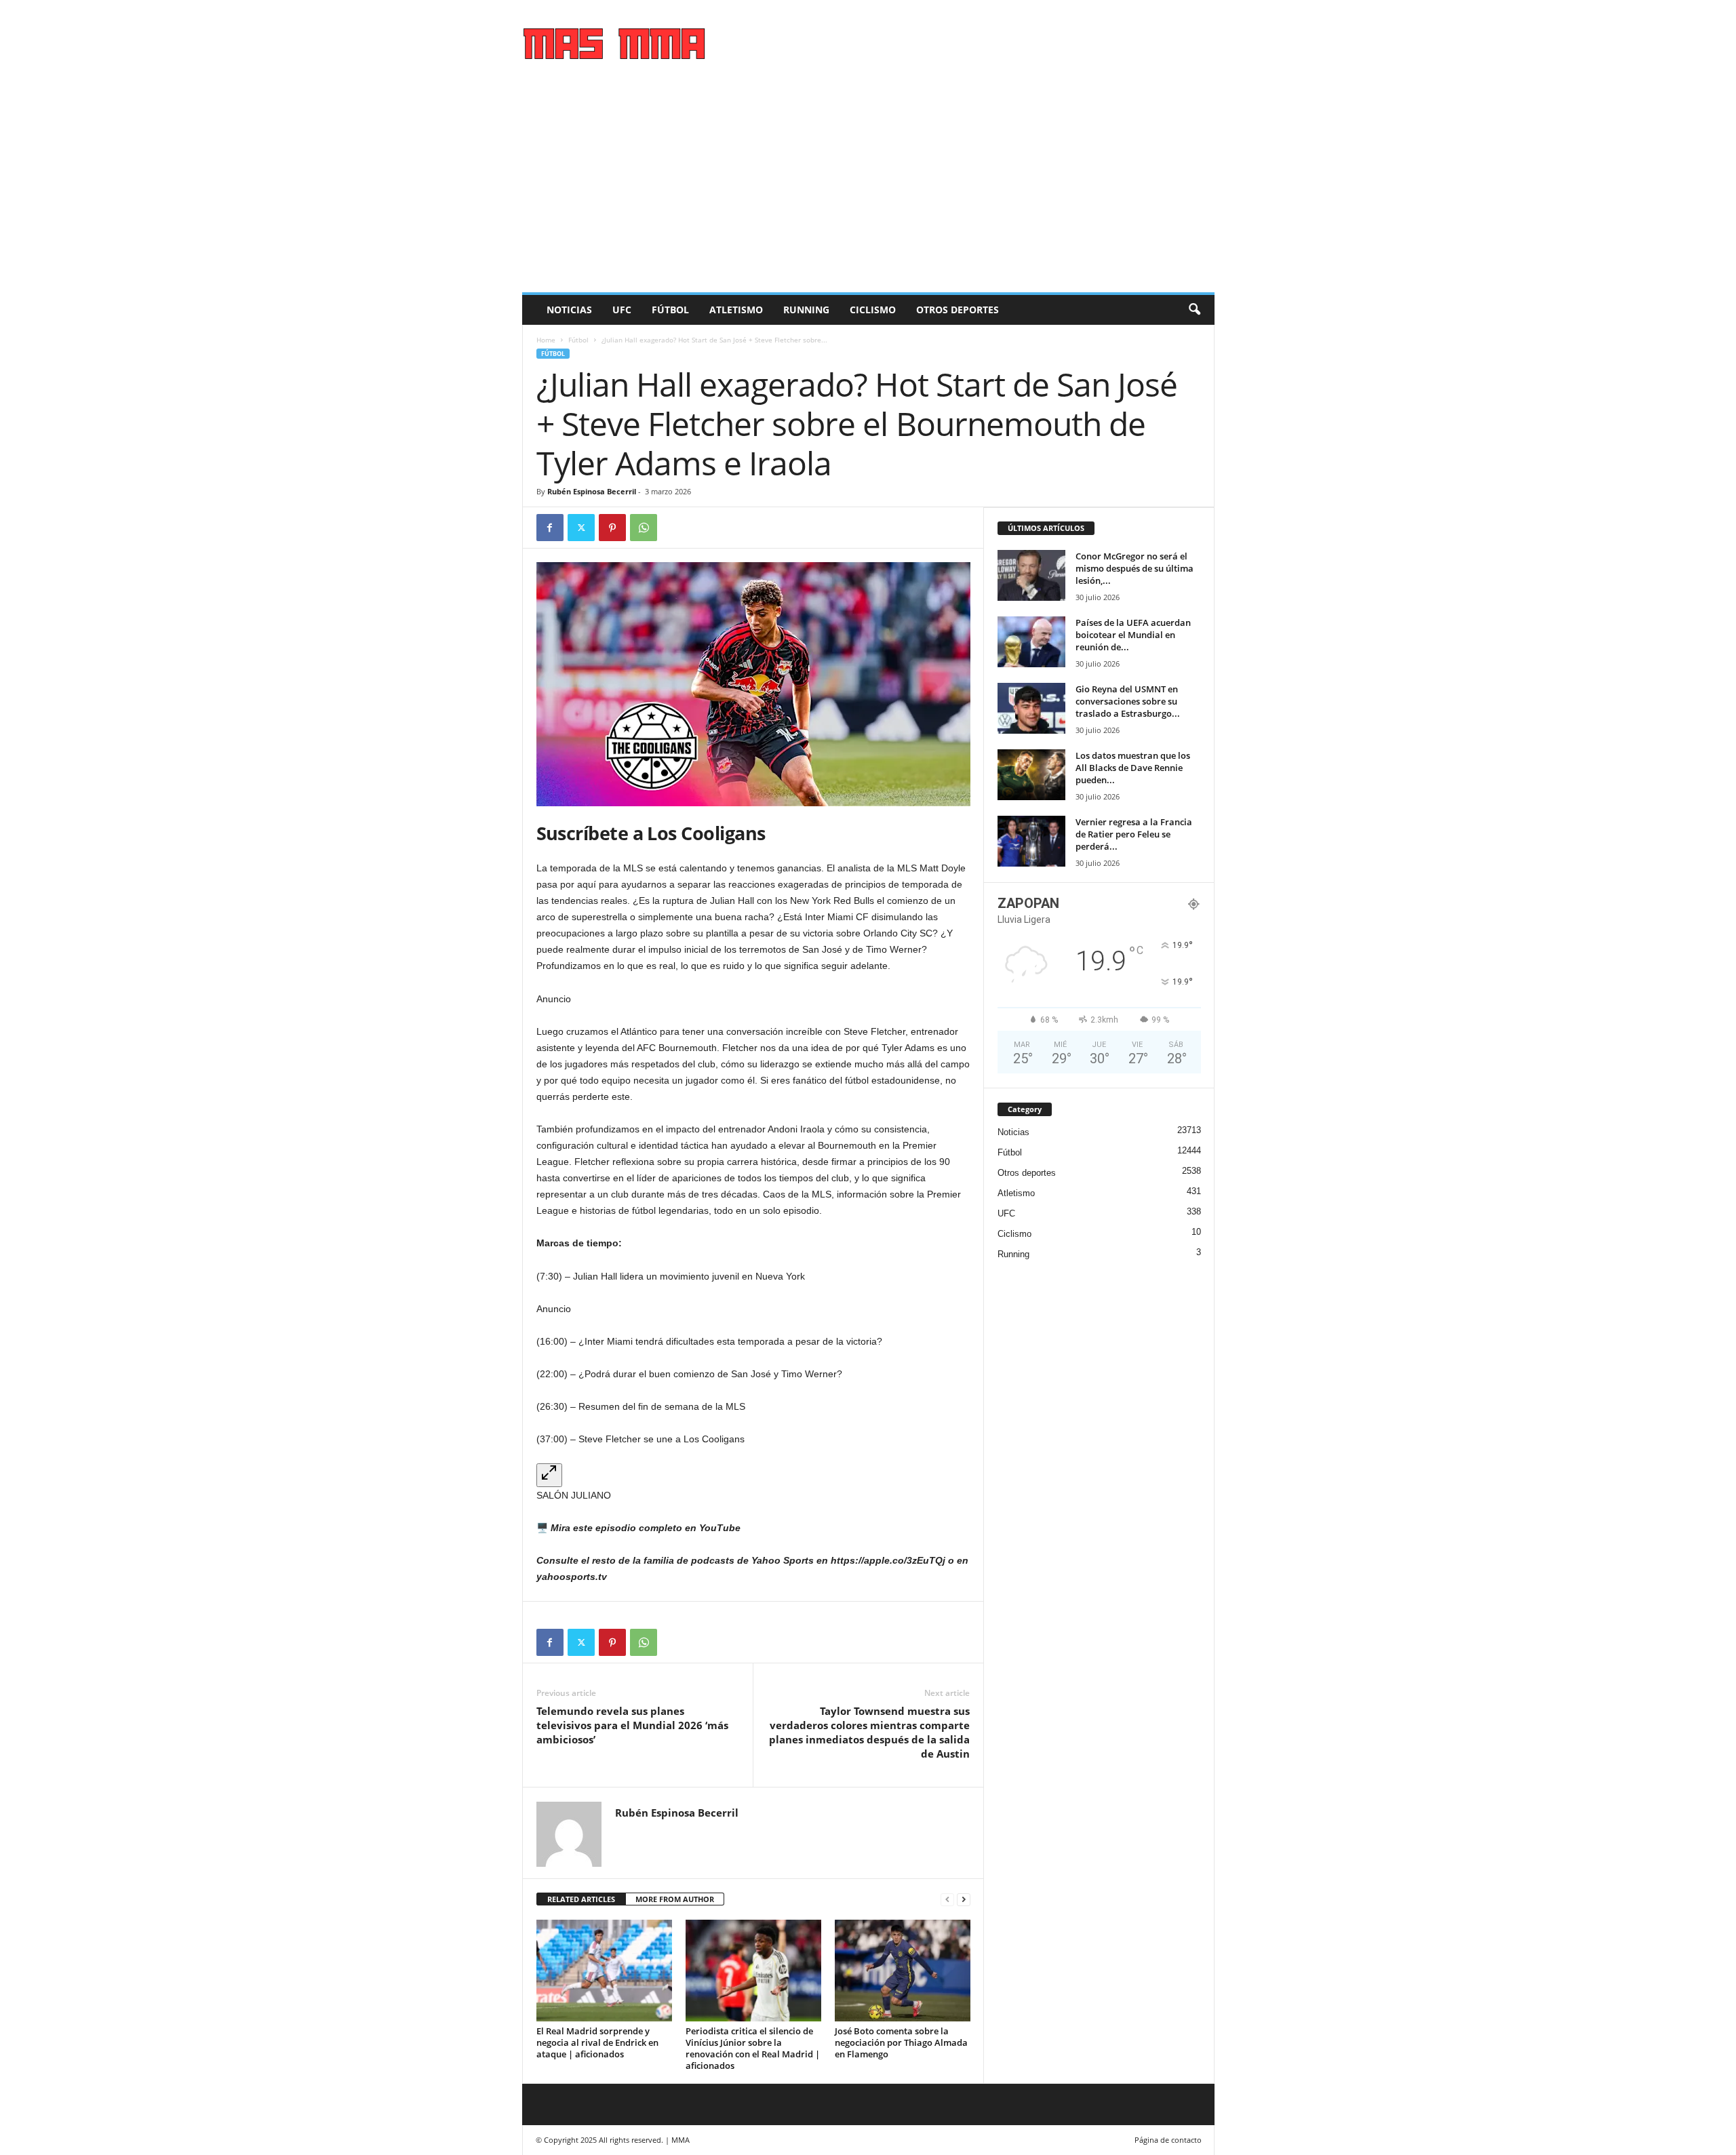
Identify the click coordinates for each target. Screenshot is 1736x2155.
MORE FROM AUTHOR (675, 1899)
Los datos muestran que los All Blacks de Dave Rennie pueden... (1133, 768)
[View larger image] (549, 1475)
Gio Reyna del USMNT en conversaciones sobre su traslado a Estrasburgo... (1128, 701)
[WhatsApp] (644, 528)
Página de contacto (1168, 2140)
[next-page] (964, 1900)
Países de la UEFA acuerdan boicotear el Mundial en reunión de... (1133, 635)
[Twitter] (581, 528)
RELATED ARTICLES (581, 1899)
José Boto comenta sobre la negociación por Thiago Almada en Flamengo (901, 2042)
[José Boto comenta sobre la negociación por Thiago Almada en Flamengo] (903, 1971)
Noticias (569, 310)
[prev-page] (947, 1900)
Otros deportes (958, 310)
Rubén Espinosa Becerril (592, 491)
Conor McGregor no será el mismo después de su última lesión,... (1135, 568)
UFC (622, 310)
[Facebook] (550, 528)
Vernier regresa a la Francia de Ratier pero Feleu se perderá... (1134, 834)
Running (806, 310)
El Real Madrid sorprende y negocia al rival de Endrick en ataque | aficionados (597, 2042)
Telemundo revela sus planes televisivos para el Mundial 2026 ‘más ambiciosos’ (632, 1725)
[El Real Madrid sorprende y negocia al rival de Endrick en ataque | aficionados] (604, 1971)
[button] (1194, 310)
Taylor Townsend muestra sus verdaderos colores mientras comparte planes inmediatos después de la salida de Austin (869, 1732)
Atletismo (736, 310)
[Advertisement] (868, 191)
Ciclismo (873, 310)
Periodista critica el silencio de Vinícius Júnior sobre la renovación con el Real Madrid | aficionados (753, 2048)
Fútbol (670, 310)
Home (546, 340)
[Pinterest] (612, 528)
